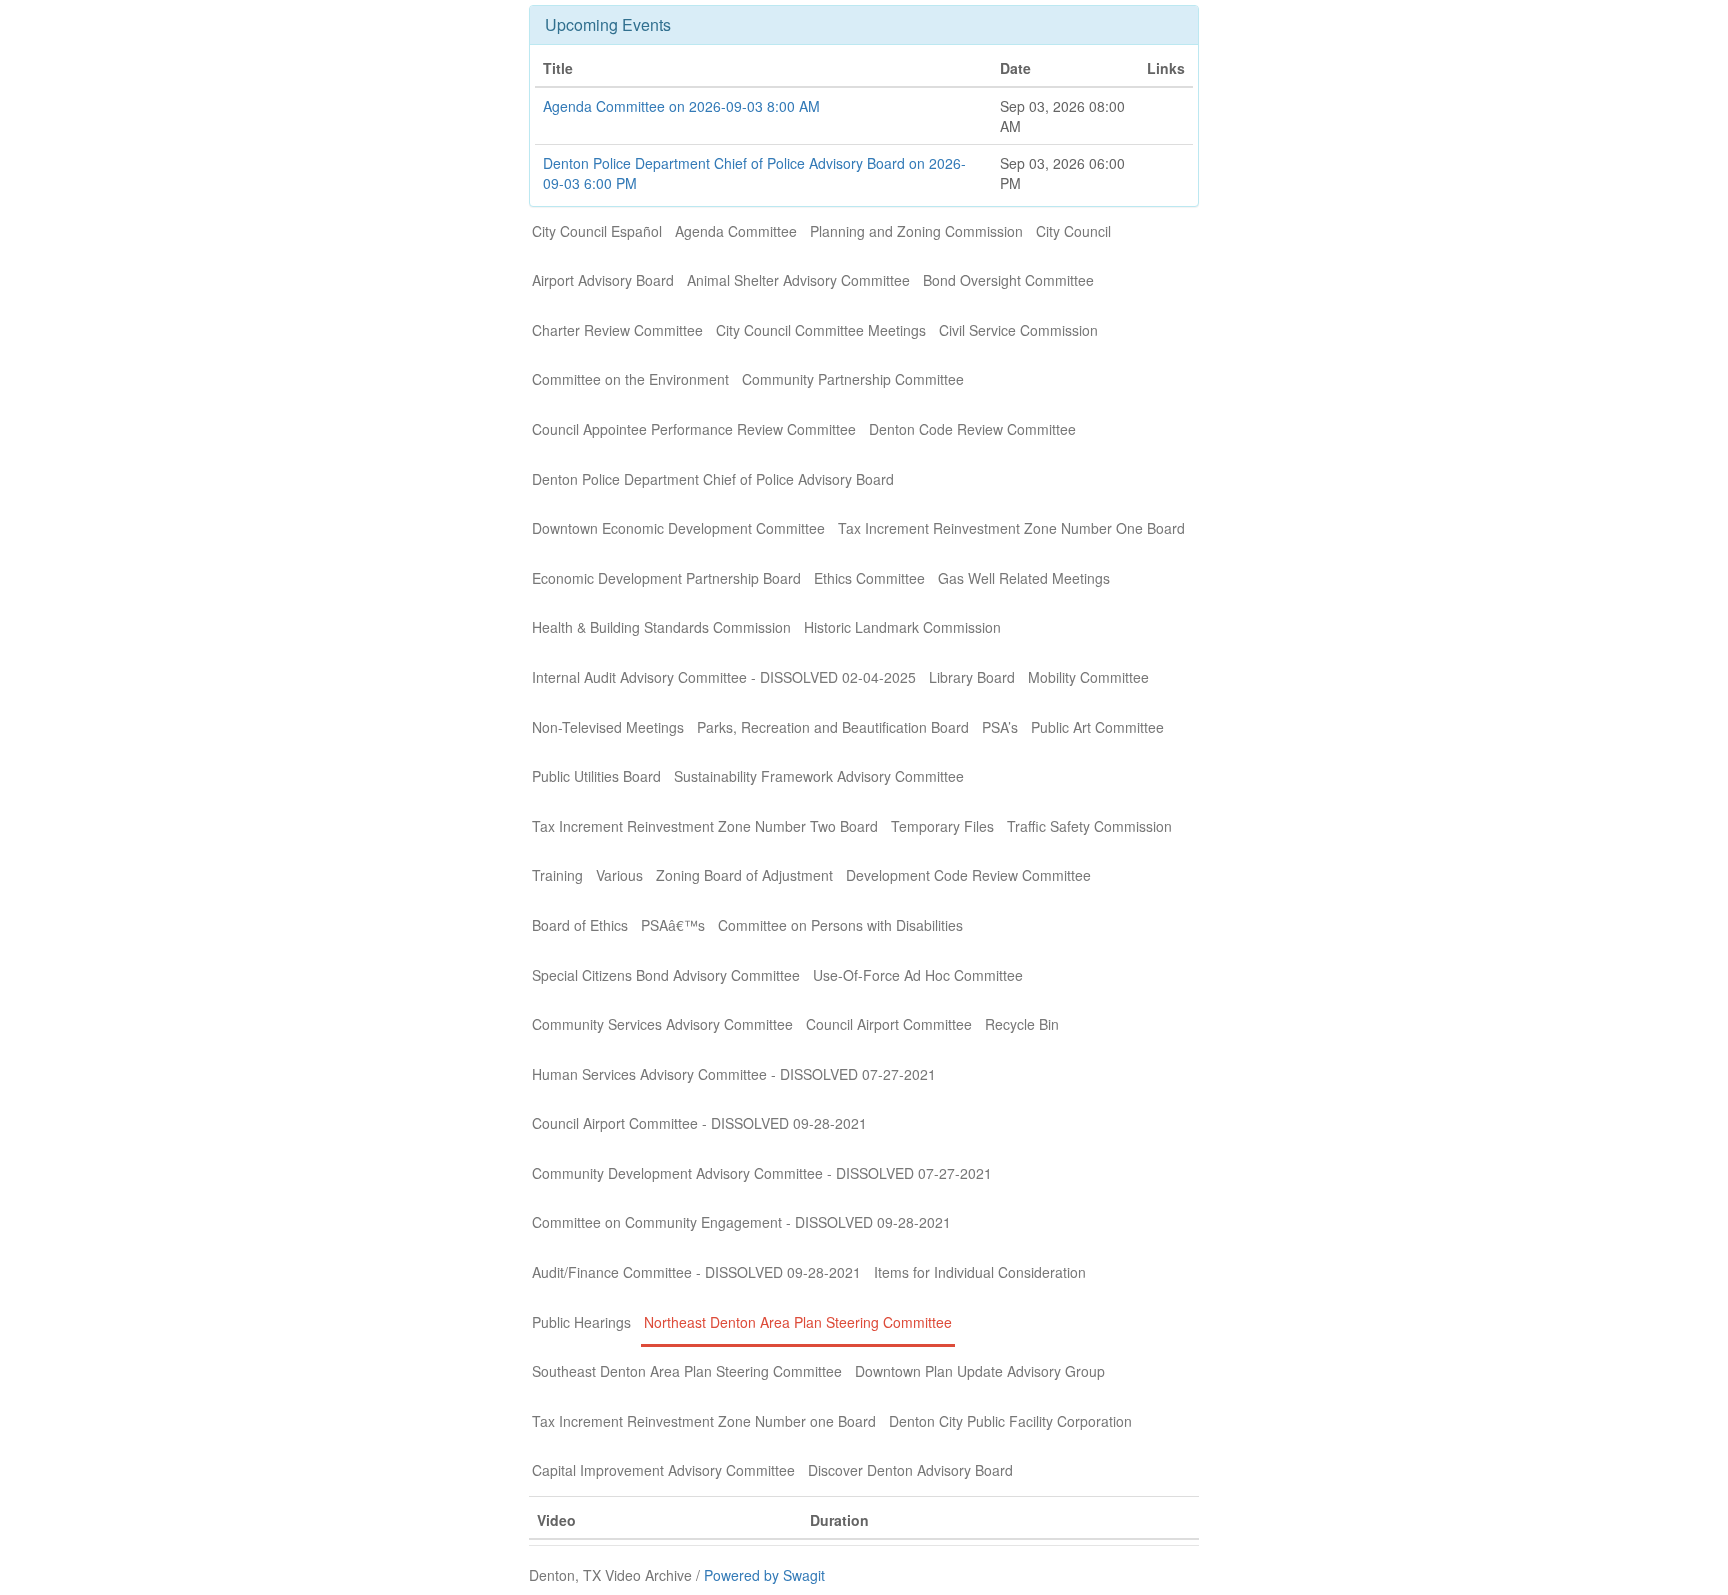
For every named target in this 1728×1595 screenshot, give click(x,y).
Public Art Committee (1097, 727)
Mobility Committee (1088, 677)
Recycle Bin (1022, 1024)
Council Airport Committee (889, 1024)
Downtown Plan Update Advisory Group (980, 1371)
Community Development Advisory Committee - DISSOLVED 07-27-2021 (762, 1173)
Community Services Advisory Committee (662, 1024)
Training (557, 875)
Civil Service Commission (1018, 330)
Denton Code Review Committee (972, 429)
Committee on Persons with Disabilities (840, 925)
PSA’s (1000, 727)
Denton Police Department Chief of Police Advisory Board (713, 479)
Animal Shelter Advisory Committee (798, 280)
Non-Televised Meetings (608, 727)
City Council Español (597, 231)
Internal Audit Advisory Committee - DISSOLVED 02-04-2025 (724, 677)
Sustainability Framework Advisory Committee (819, 776)
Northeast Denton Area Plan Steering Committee (798, 1322)
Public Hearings (581, 1322)
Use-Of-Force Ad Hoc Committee (918, 975)
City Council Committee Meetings (821, 330)
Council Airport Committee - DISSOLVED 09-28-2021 (699, 1123)
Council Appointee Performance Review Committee (694, 429)
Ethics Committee (869, 578)
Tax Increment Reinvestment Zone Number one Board (704, 1421)
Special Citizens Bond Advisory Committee (666, 975)
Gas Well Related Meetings (1024, 578)
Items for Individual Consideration (980, 1272)
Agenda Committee (736, 231)
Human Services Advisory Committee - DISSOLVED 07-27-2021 (734, 1074)
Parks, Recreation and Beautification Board (833, 727)
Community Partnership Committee (853, 379)
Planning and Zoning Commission (916, 231)
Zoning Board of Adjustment (744, 875)
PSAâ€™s (673, 925)
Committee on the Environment (630, 379)
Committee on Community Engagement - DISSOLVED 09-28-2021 (741, 1222)
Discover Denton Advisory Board (910, 1470)
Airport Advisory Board (603, 280)
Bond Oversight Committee (1008, 280)
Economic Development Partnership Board (666, 578)
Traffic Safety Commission (1089, 826)
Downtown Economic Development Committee (678, 528)
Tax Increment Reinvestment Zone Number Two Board (705, 826)
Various (619, 875)
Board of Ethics (580, 925)
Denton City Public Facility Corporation (1010, 1421)
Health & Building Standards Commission (661, 627)
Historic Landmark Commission (902, 627)
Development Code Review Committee (968, 875)
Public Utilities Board (596, 776)
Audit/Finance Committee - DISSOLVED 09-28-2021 (696, 1272)
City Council (1073, 231)
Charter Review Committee (617, 330)
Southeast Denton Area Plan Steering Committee (687, 1371)
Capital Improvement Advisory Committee (663, 1470)
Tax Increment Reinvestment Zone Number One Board (1011, 528)
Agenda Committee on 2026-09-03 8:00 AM (681, 106)
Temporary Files (942, 826)
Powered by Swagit (764, 1575)
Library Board (972, 677)
